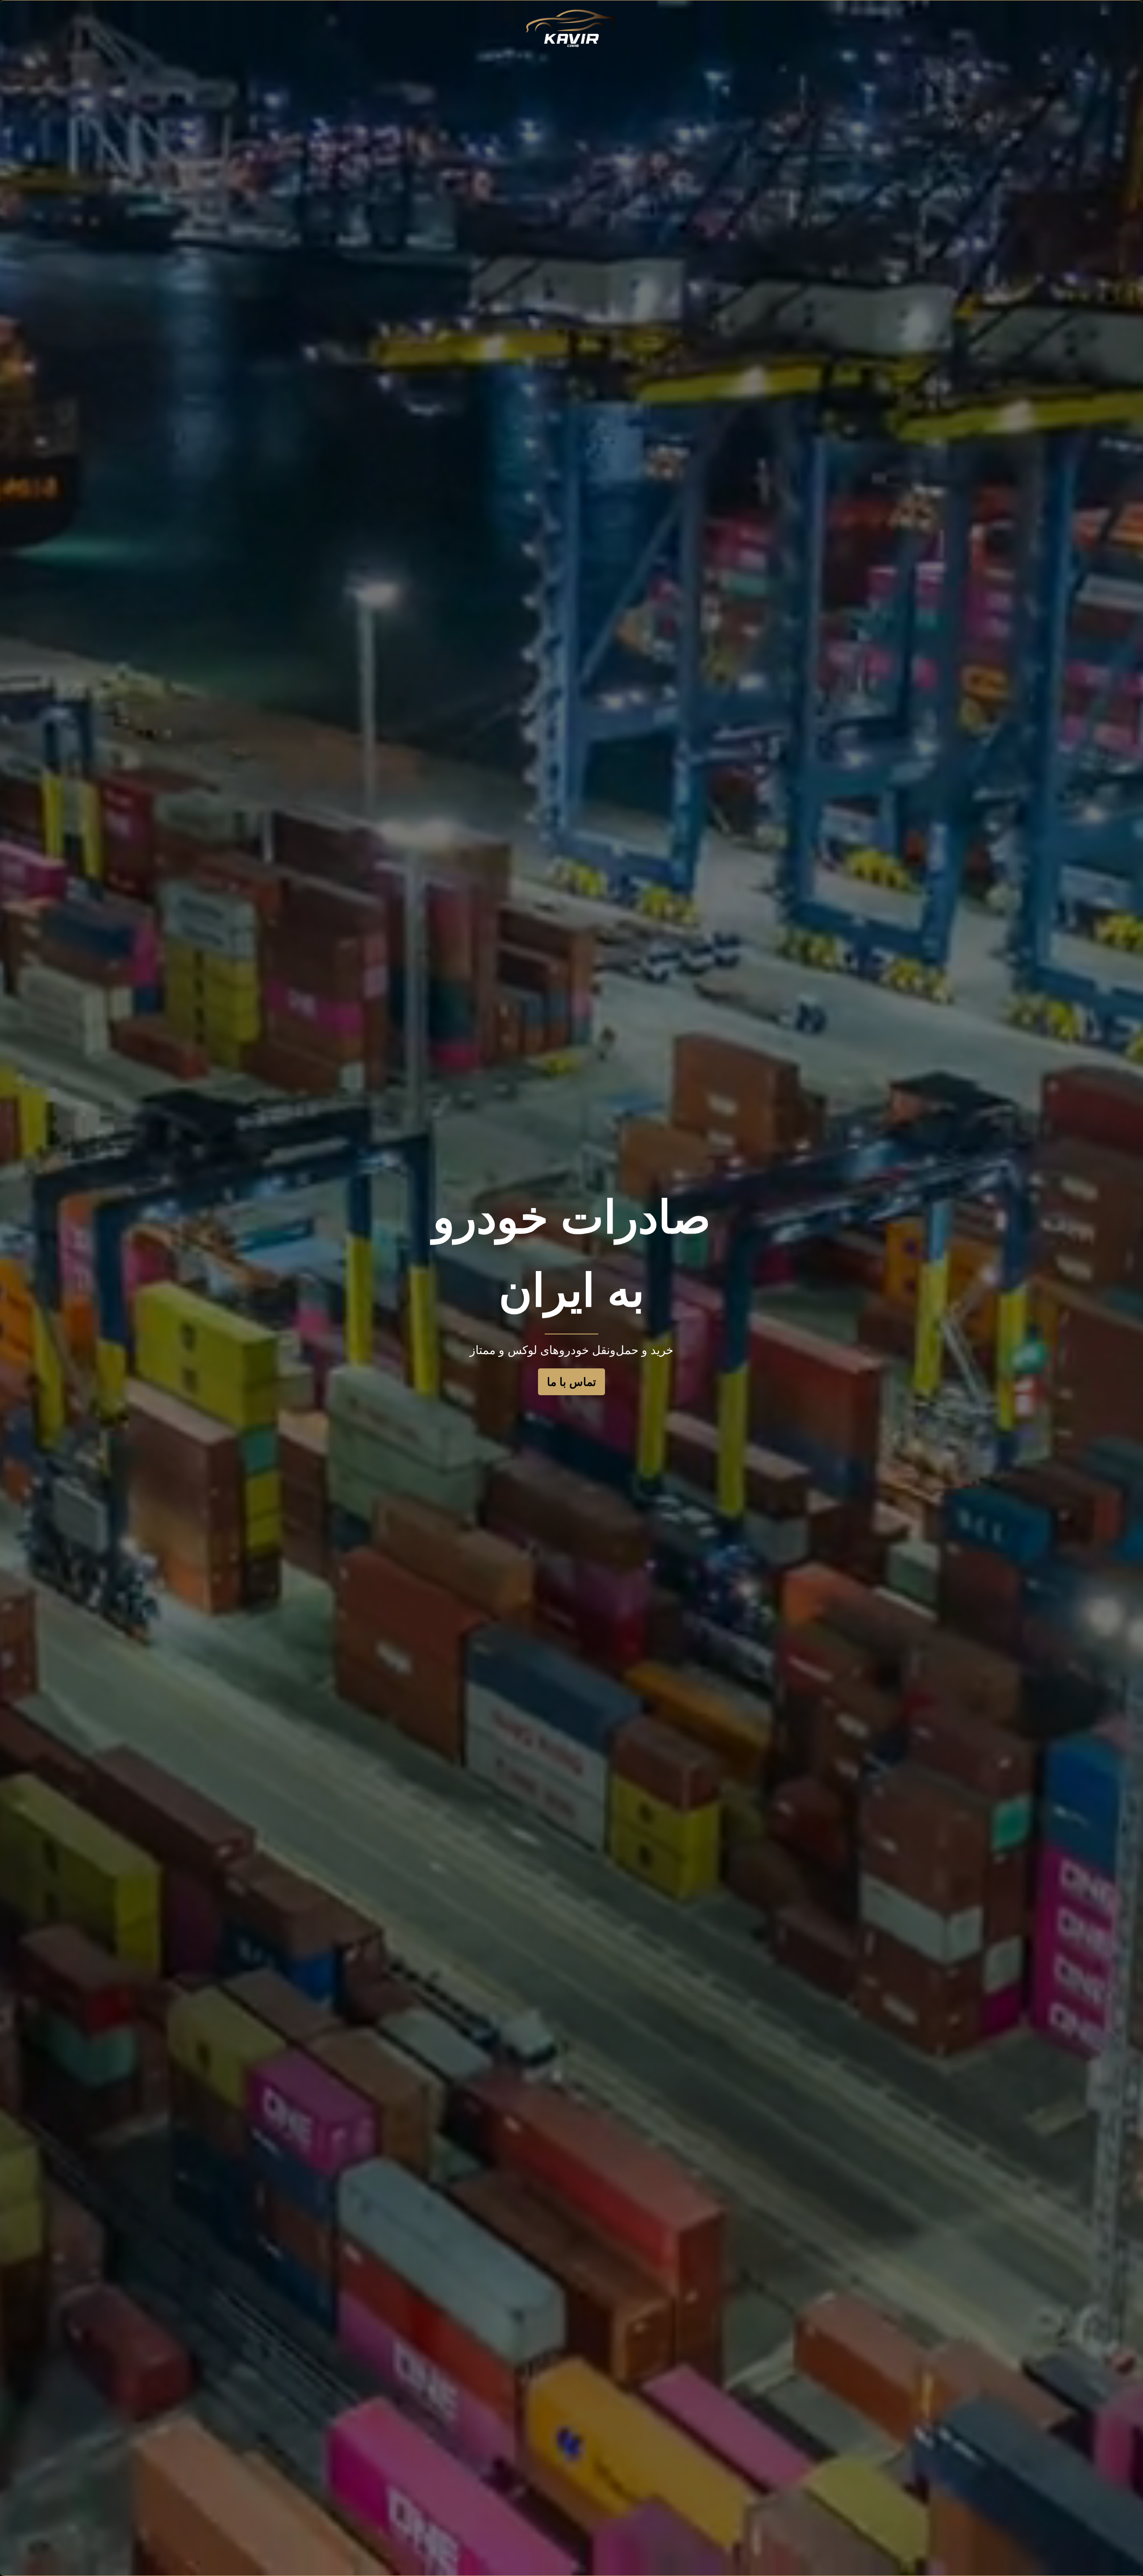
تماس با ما (571, 1382)
